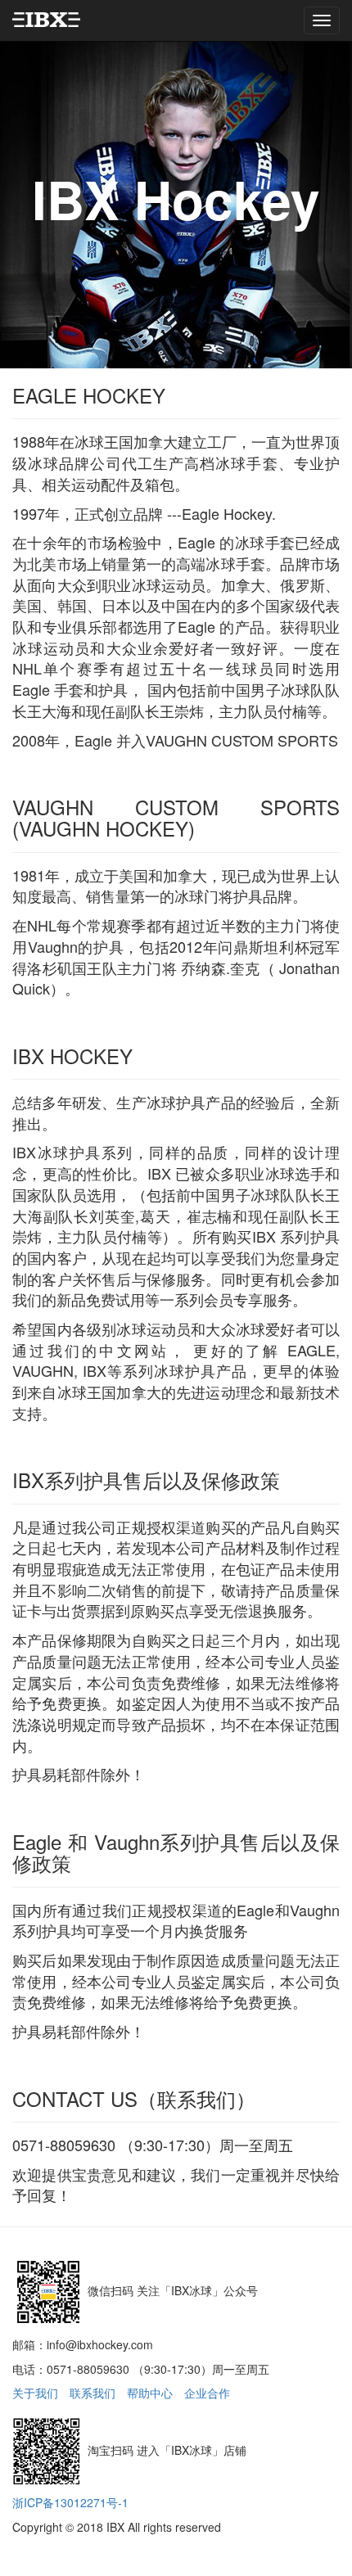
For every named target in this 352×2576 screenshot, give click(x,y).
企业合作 (207, 2393)
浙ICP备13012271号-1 (70, 2502)
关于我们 (35, 2393)
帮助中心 (150, 2393)
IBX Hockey (176, 199)
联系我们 (93, 2393)
